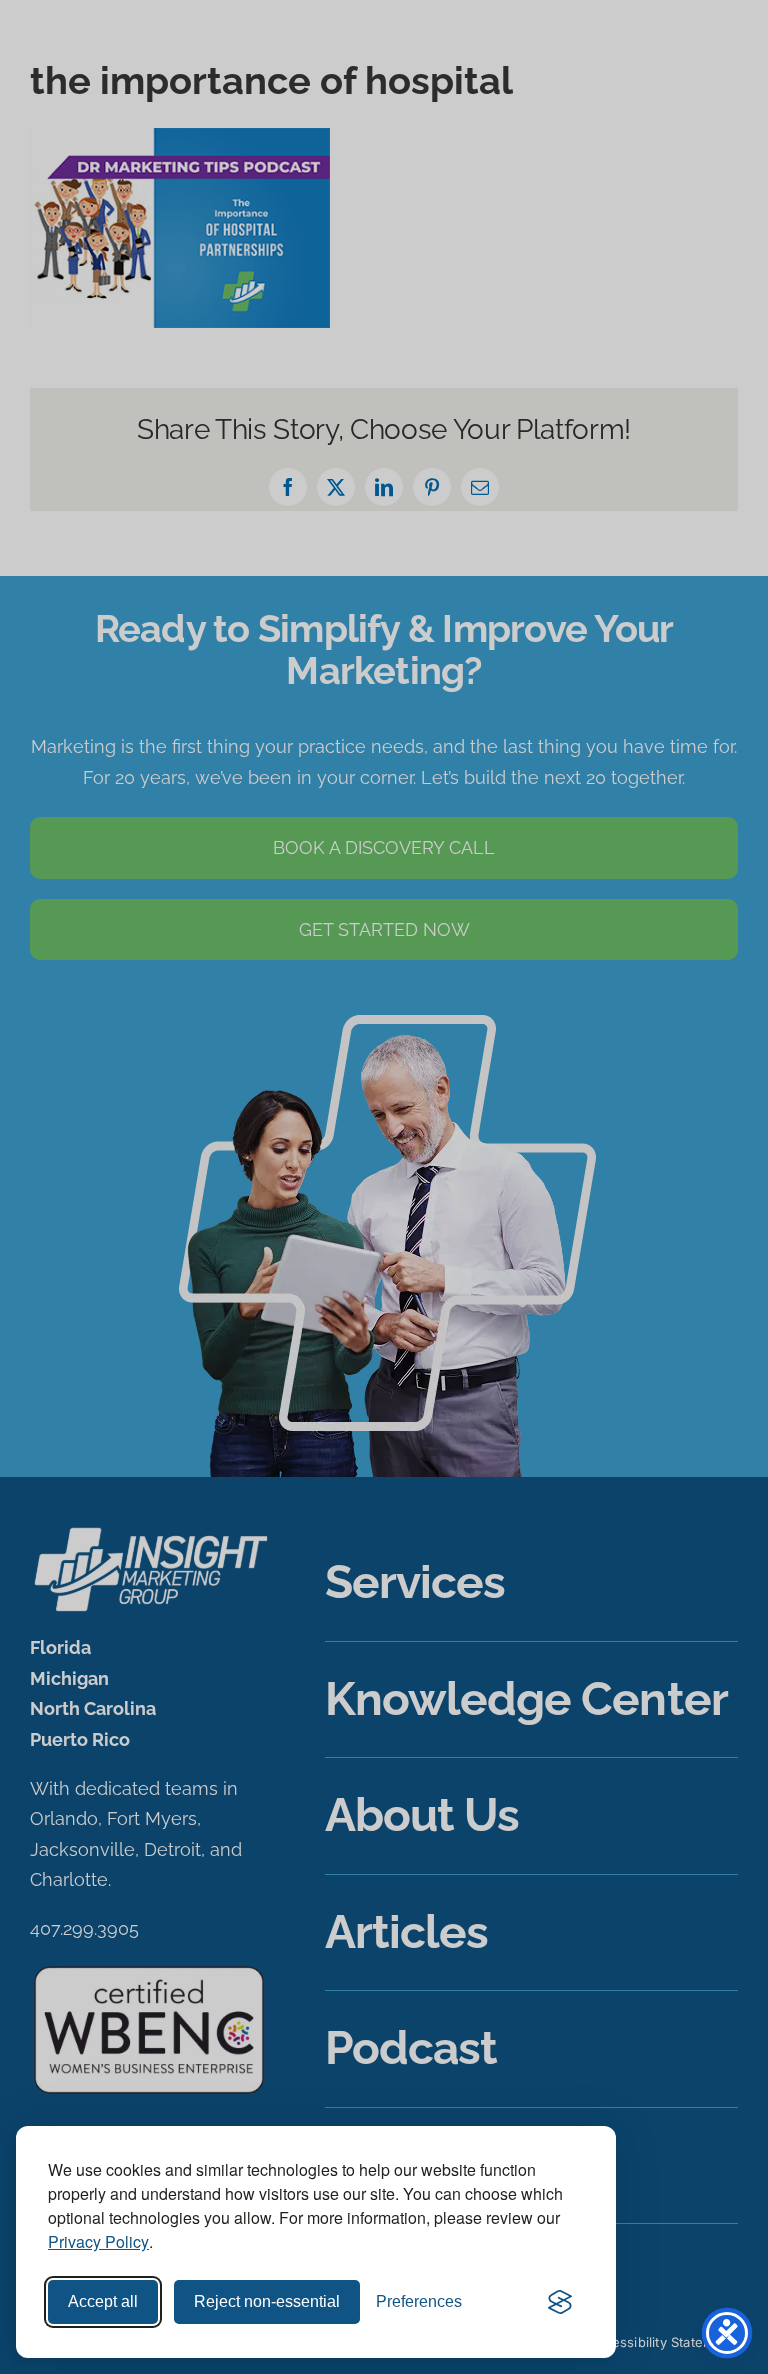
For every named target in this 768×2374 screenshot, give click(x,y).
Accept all (103, 2301)
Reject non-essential (267, 2301)
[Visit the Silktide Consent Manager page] (560, 2302)
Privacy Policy (98, 2241)
